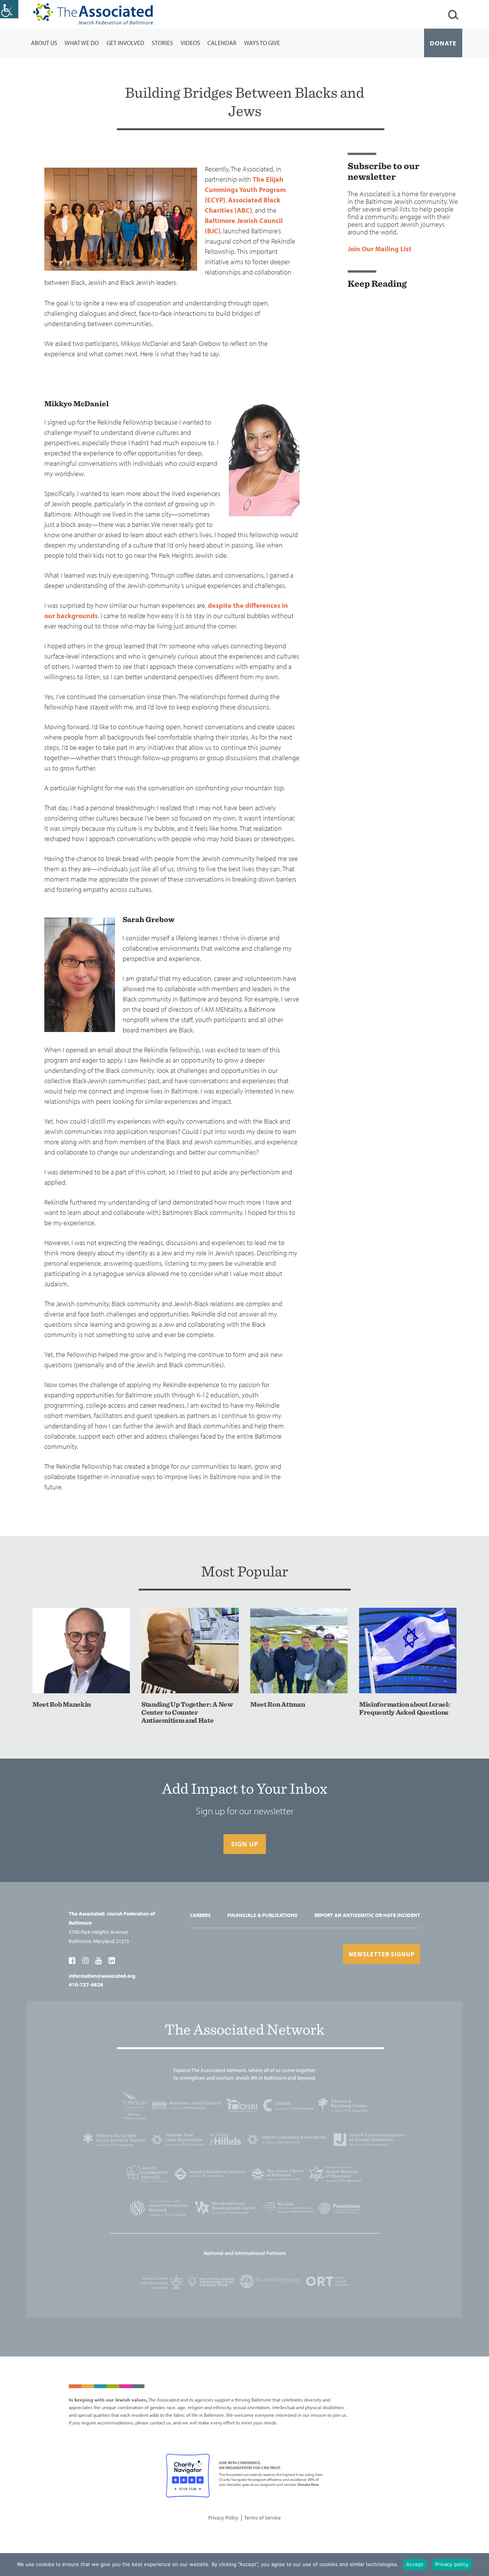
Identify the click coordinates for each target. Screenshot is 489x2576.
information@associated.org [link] (102, 1976)
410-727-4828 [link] (86, 1985)
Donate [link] (443, 43)
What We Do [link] (82, 43)
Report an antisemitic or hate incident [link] (367, 1915)
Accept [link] (415, 2564)
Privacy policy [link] (452, 2564)
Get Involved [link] (125, 43)
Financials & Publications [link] (262, 1915)
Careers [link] (200, 1915)
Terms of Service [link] (262, 2518)
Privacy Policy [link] (223, 2518)
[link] (9, 9)
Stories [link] (162, 43)
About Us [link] (44, 43)
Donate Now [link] (308, 2485)
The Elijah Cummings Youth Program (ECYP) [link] (245, 190)
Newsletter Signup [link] (382, 1954)
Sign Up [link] (245, 1844)
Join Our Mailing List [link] (380, 249)
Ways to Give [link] (262, 43)
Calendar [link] (222, 43)
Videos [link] (190, 43)
